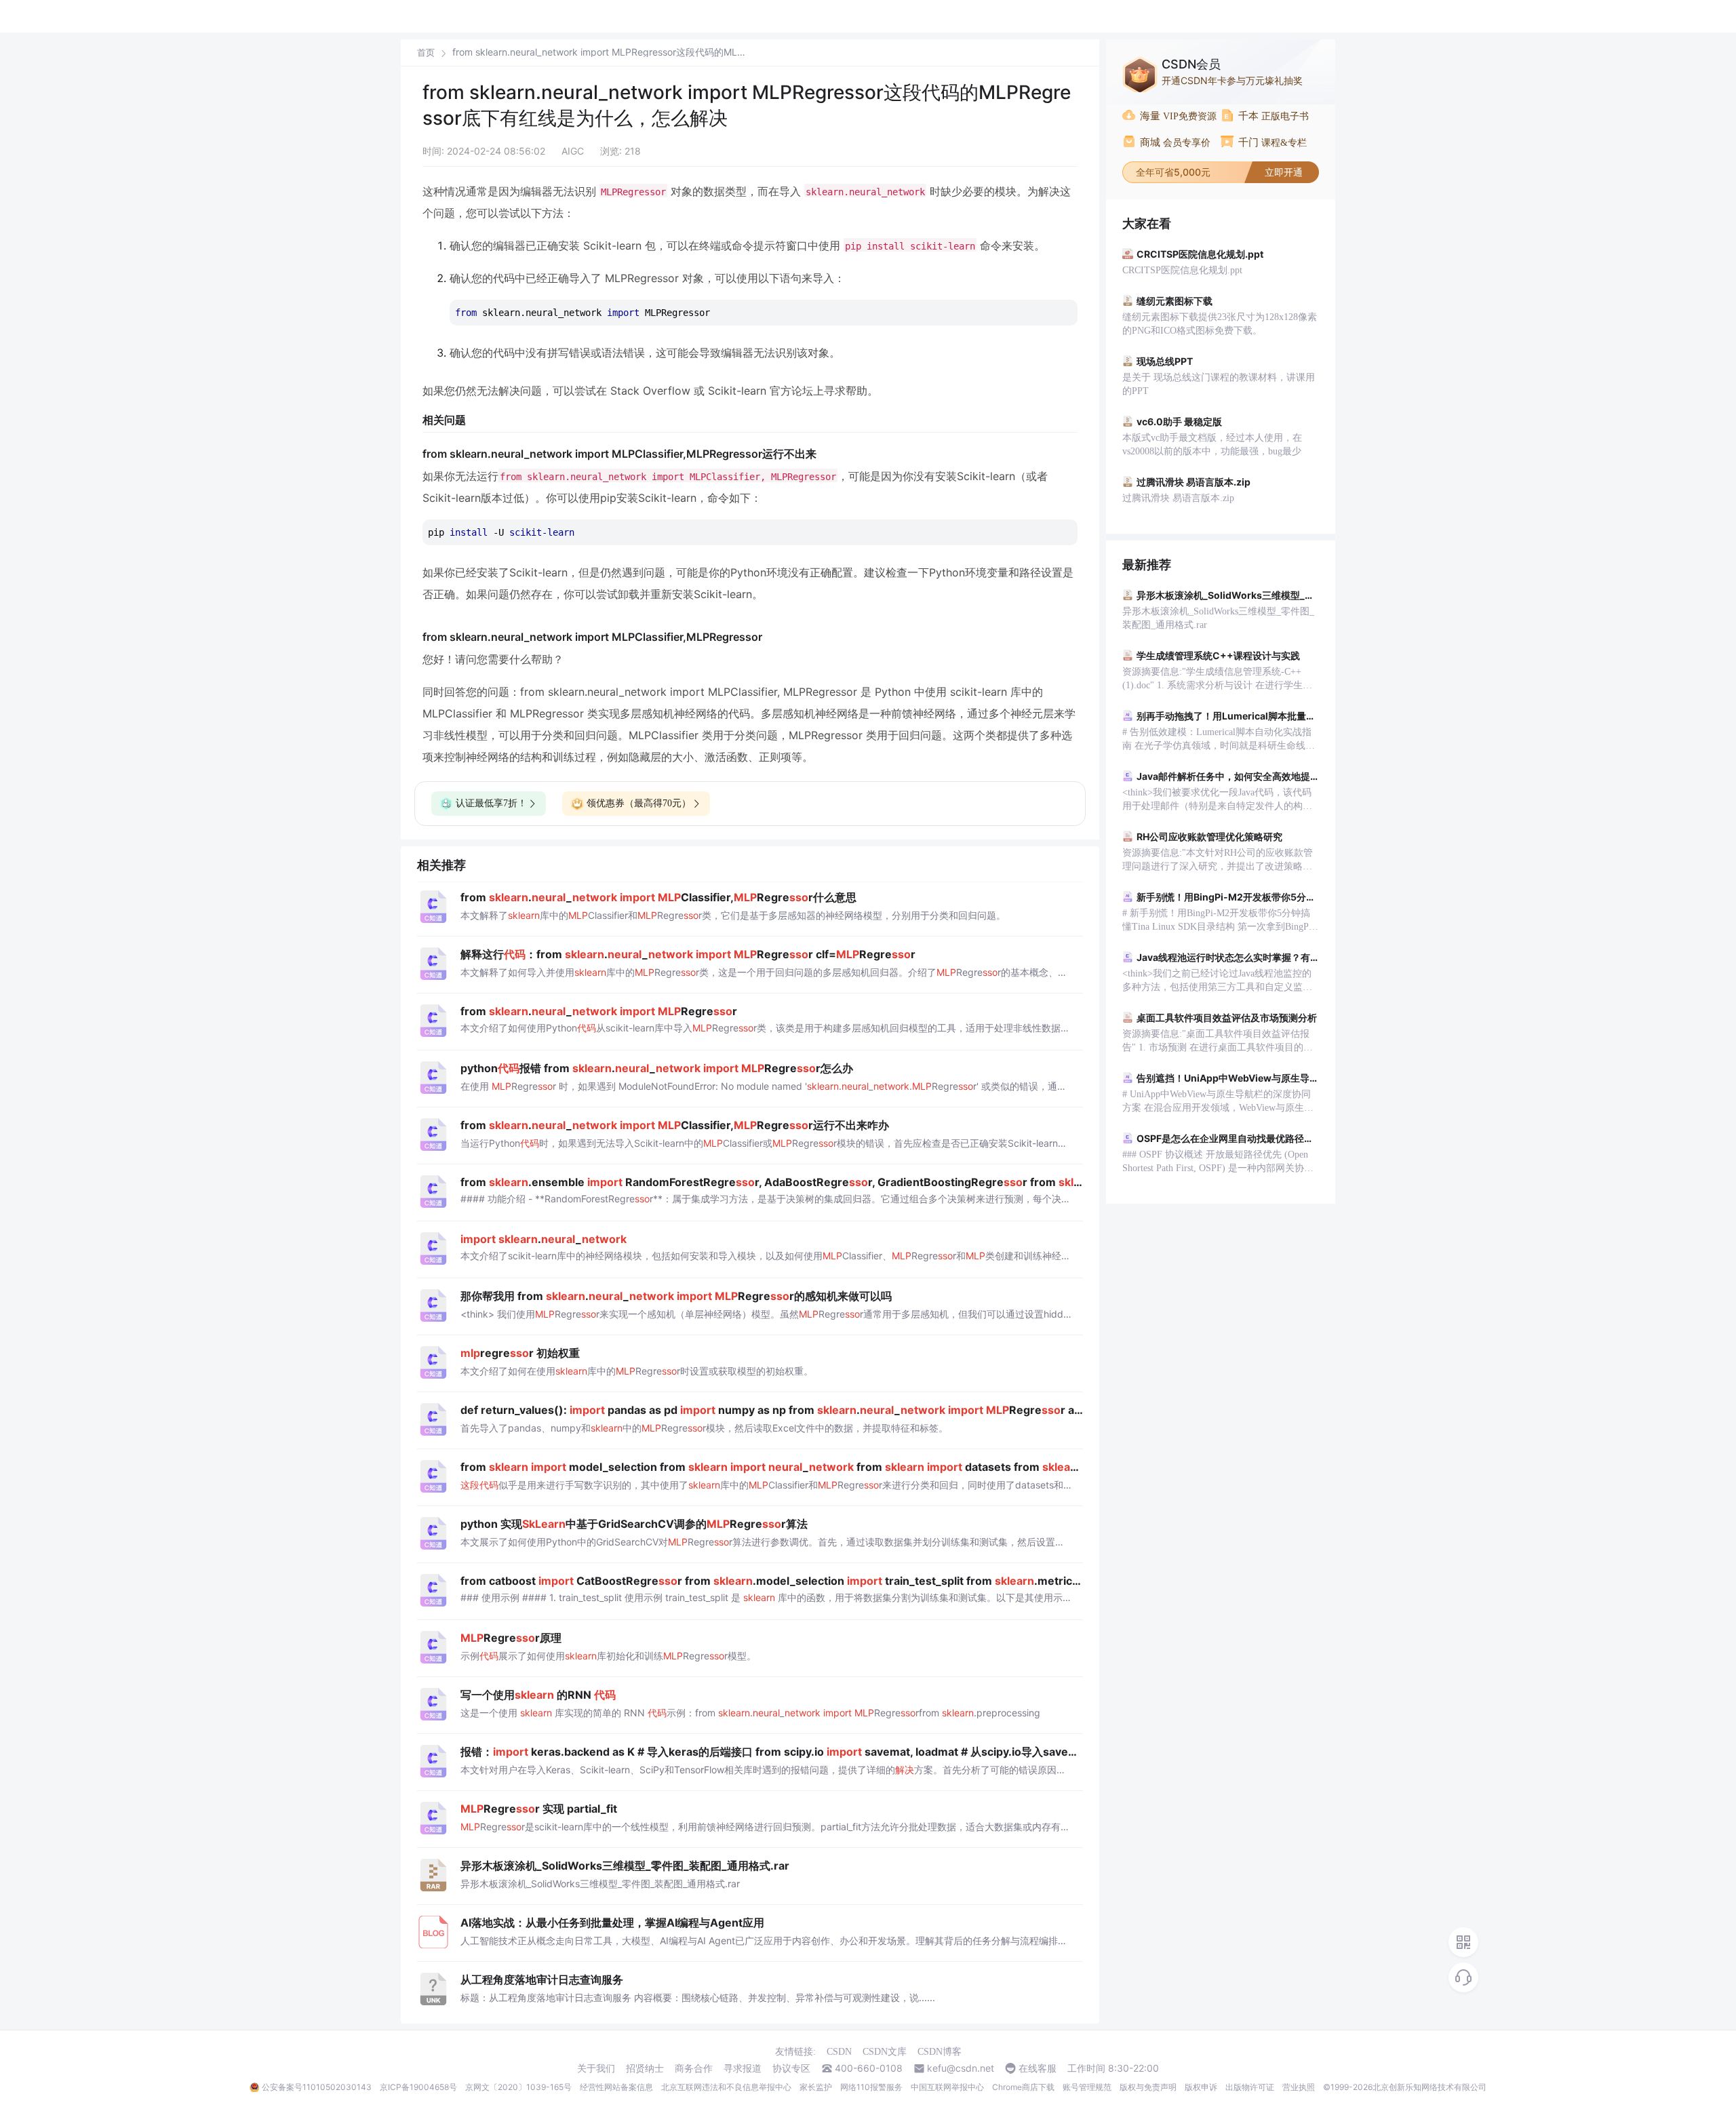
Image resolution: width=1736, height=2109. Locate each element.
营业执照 (1299, 2087)
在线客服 (1038, 2068)
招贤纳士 (645, 2068)
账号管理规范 (1087, 2087)
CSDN (839, 2052)
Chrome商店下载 (1023, 2087)
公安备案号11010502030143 (317, 2087)
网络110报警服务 (871, 2087)
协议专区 (791, 2068)
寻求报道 (743, 2068)
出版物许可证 (1250, 2087)
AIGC (573, 151)
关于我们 (596, 2068)
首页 (426, 53)
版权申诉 (1201, 2087)
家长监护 (816, 2087)
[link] (426, 52)
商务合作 (694, 2068)
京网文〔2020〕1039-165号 (518, 2087)
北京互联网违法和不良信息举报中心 (726, 2087)
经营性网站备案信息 (616, 2087)
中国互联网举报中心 (947, 2087)
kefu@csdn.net (961, 2068)
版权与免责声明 (1148, 2087)
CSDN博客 (940, 2052)
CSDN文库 (885, 2052)
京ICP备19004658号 (418, 2087)
